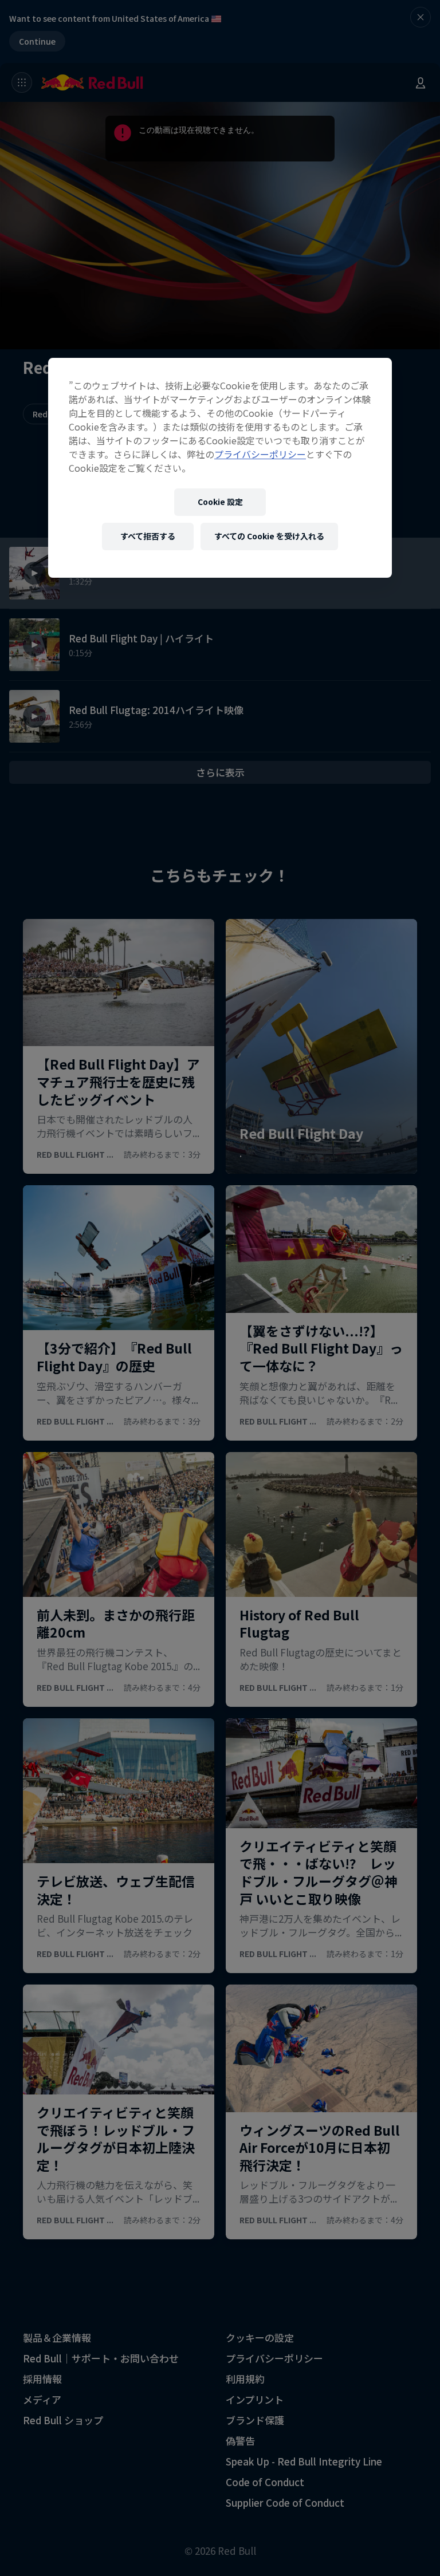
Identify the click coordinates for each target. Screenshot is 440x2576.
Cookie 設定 (220, 502)
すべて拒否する (148, 536)
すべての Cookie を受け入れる (269, 536)
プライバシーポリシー (260, 454)
